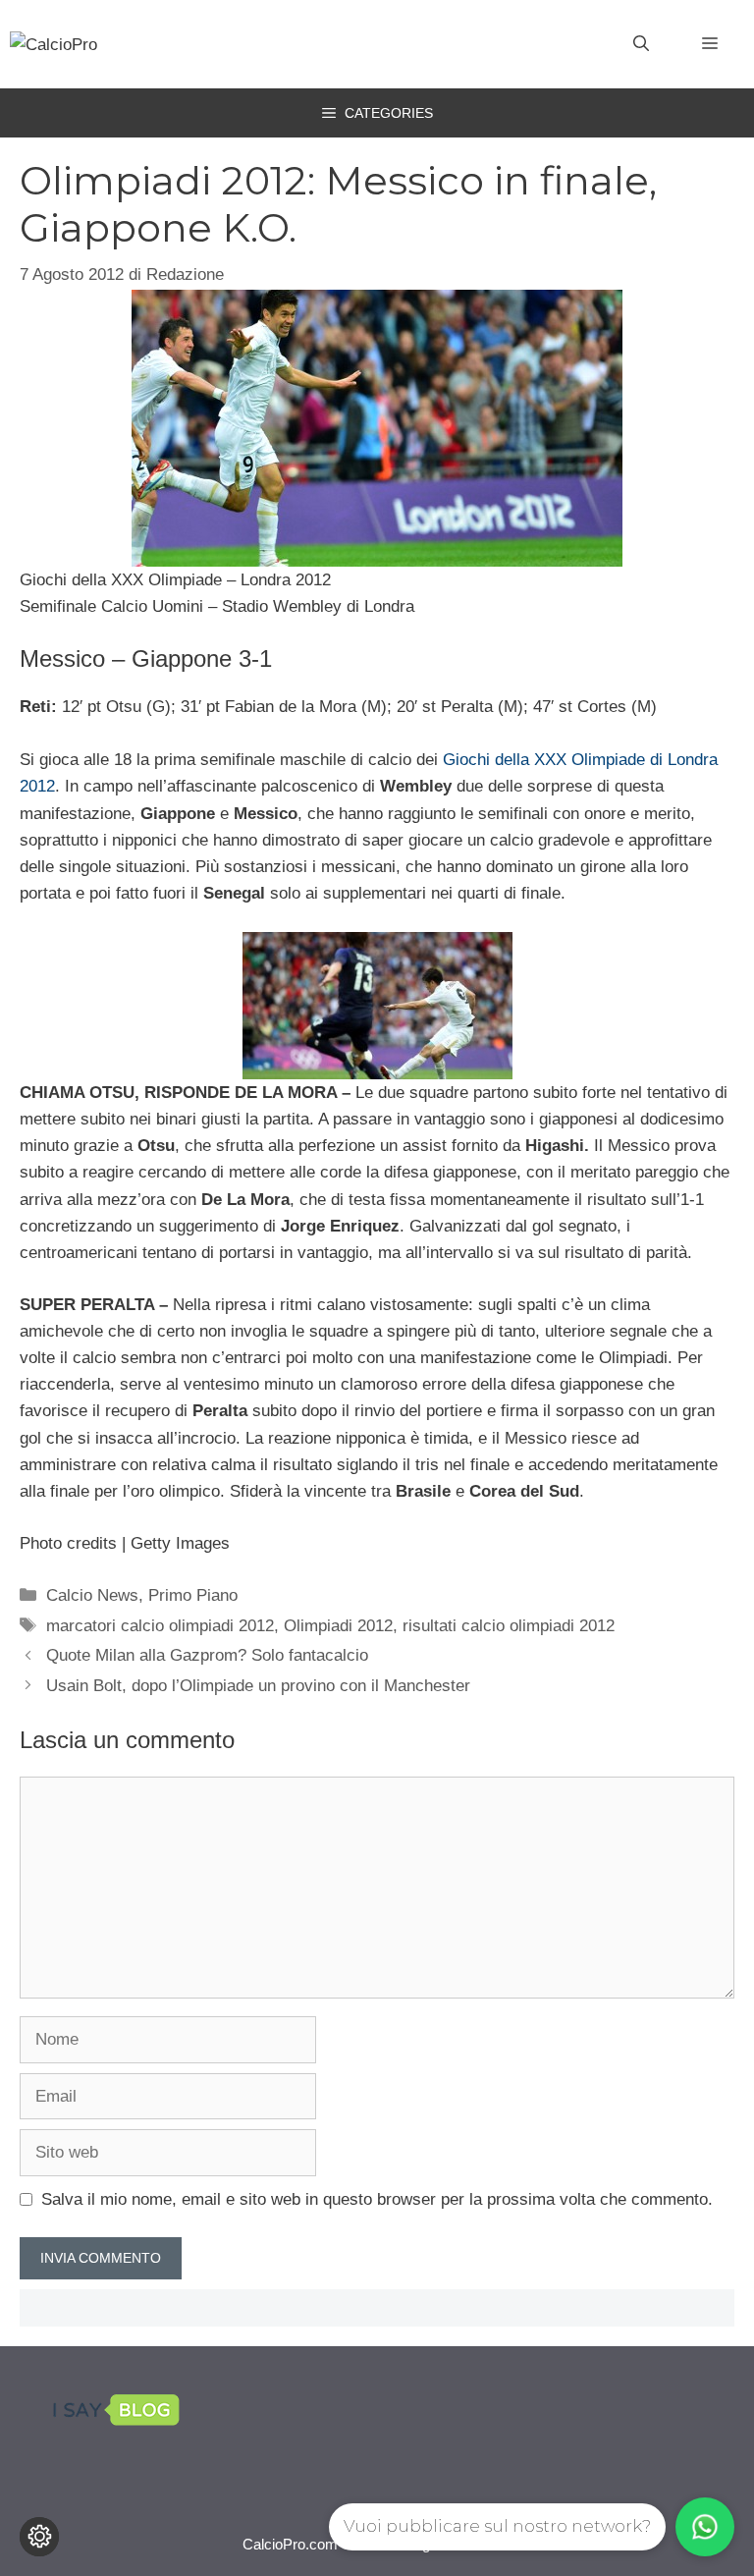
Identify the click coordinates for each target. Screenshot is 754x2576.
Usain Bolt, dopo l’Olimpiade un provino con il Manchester (258, 1686)
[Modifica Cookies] (39, 2537)
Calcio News (92, 1595)
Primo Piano (193, 1595)
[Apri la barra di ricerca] (641, 44)
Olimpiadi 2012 (338, 1626)
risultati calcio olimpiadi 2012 (509, 1626)
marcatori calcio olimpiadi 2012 (160, 1626)
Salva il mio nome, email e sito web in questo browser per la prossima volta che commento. (377, 2199)
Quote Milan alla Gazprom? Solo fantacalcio (207, 1655)
